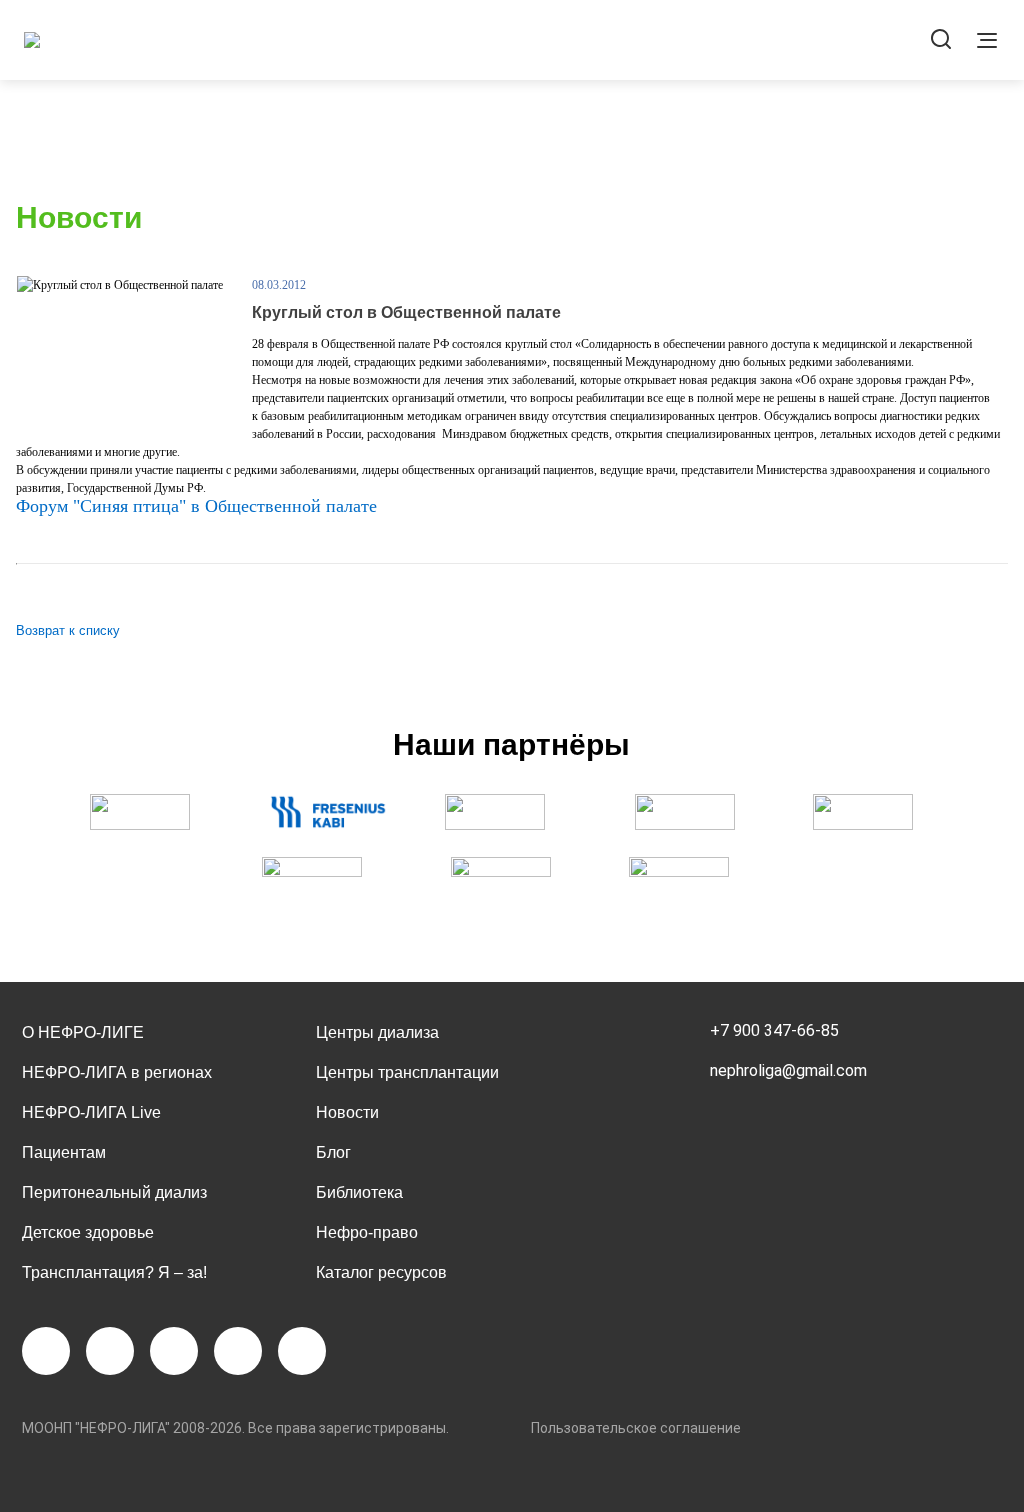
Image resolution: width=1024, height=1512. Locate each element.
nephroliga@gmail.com (788, 1070)
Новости (347, 1112)
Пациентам (64, 1152)
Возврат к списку (68, 630)
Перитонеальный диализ (114, 1192)
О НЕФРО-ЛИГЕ (83, 1032)
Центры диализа (377, 1032)
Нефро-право (367, 1232)
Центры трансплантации (407, 1072)
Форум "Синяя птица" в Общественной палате (196, 506)
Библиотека (359, 1192)
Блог (333, 1152)
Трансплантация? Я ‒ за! (114, 1272)
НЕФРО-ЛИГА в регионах (117, 1072)
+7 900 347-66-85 (774, 1030)
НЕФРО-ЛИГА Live (91, 1112)
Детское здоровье (88, 1232)
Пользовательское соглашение (636, 1428)
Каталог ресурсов (381, 1272)
